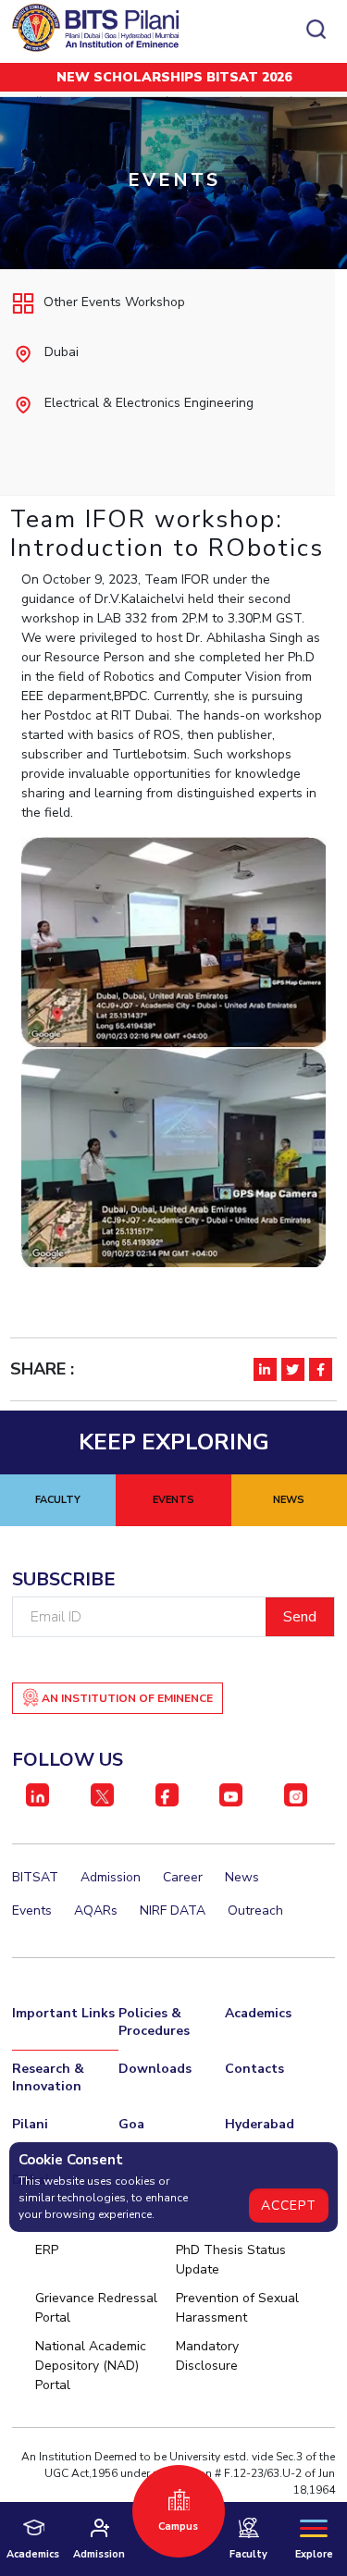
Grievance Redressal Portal (96, 2308)
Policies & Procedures (154, 2022)
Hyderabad (260, 2124)
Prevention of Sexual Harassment (237, 2308)
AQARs (96, 1910)
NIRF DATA (173, 1910)
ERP (47, 2250)
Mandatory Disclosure (207, 2356)
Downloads (155, 2069)
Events (32, 1910)
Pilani (30, 2124)
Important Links (63, 2013)
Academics (258, 2013)
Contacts (254, 2069)
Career (183, 1877)
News (242, 1877)
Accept (289, 2206)
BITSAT (35, 1877)
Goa (131, 2124)
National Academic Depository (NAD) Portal (91, 2366)
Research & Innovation (48, 2077)
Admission (111, 1877)
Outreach (255, 1910)
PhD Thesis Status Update (231, 2260)
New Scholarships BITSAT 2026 (174, 77)
